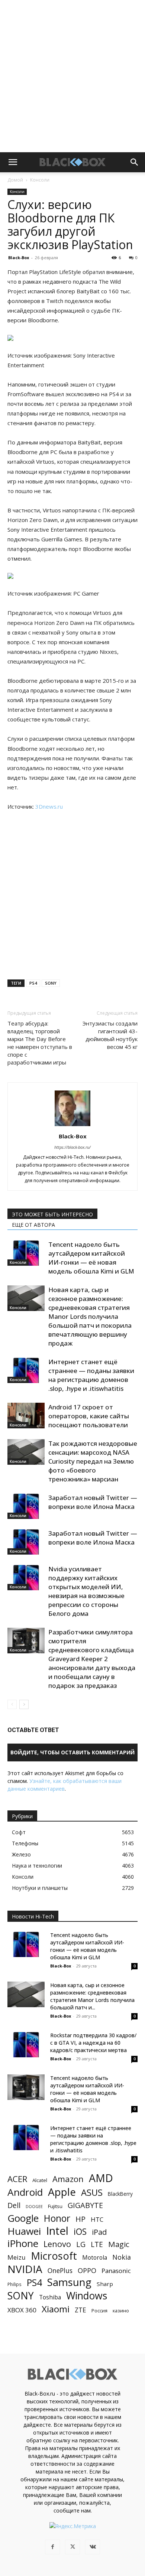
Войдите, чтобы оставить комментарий (72, 1752)
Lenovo (57, 2244)
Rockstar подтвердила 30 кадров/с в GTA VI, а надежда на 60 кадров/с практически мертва (93, 2043)
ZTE (80, 2310)
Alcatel (40, 2180)
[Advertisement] (72, 76)
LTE (97, 2244)
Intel (57, 2231)
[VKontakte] (93, 2547)
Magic (119, 2244)
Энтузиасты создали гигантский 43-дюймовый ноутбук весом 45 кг (110, 1035)
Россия (99, 2311)
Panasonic (116, 2271)
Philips (14, 2284)
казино (121, 2311)
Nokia (122, 2257)
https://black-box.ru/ (72, 1147)
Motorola (95, 2258)
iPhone (23, 2244)
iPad (99, 2232)
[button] (13, 162)
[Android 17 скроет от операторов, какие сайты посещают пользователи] (26, 1416)
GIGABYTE (85, 2205)
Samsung (69, 2282)
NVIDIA (25, 2269)
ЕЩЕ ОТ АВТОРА (33, 1225)
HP (80, 2219)
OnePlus (60, 2271)
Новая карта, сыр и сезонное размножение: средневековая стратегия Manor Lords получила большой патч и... (92, 1996)
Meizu (17, 2257)
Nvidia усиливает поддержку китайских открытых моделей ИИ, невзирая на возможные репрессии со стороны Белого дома (86, 1591)
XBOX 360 (22, 2310)
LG (81, 2244)
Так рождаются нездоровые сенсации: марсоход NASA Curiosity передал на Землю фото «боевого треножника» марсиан (93, 1461)
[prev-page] (12, 1704)
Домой (15, 180)
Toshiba (50, 2297)
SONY (51, 983)
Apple (62, 2192)
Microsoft (54, 2256)
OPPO (87, 2271)
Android (25, 2192)
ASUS (92, 2192)
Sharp (105, 2284)
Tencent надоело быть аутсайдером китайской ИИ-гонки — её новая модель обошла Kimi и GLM (91, 1258)
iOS (80, 2232)
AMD (101, 2178)
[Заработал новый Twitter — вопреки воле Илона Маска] (26, 1506)
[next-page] (24, 1704)
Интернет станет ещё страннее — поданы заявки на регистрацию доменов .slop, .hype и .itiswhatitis (91, 1375)
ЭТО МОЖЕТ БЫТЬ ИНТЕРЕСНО (52, 1214)
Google (23, 2218)
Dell (14, 2205)
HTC (97, 2219)
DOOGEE (34, 2207)
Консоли (40, 180)
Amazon (68, 2179)
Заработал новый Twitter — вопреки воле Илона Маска (93, 1502)
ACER (17, 2179)
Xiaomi (56, 2309)
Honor (57, 2218)
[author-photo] (72, 1126)
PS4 (33, 983)
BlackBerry (120, 2194)
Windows (87, 2296)
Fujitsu (55, 2206)
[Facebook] (52, 2547)
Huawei (24, 2231)
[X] (72, 2547)
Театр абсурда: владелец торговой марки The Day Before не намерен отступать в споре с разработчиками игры (40, 1043)
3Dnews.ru (49, 806)
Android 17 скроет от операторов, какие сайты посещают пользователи (89, 1416)
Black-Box (19, 257)
